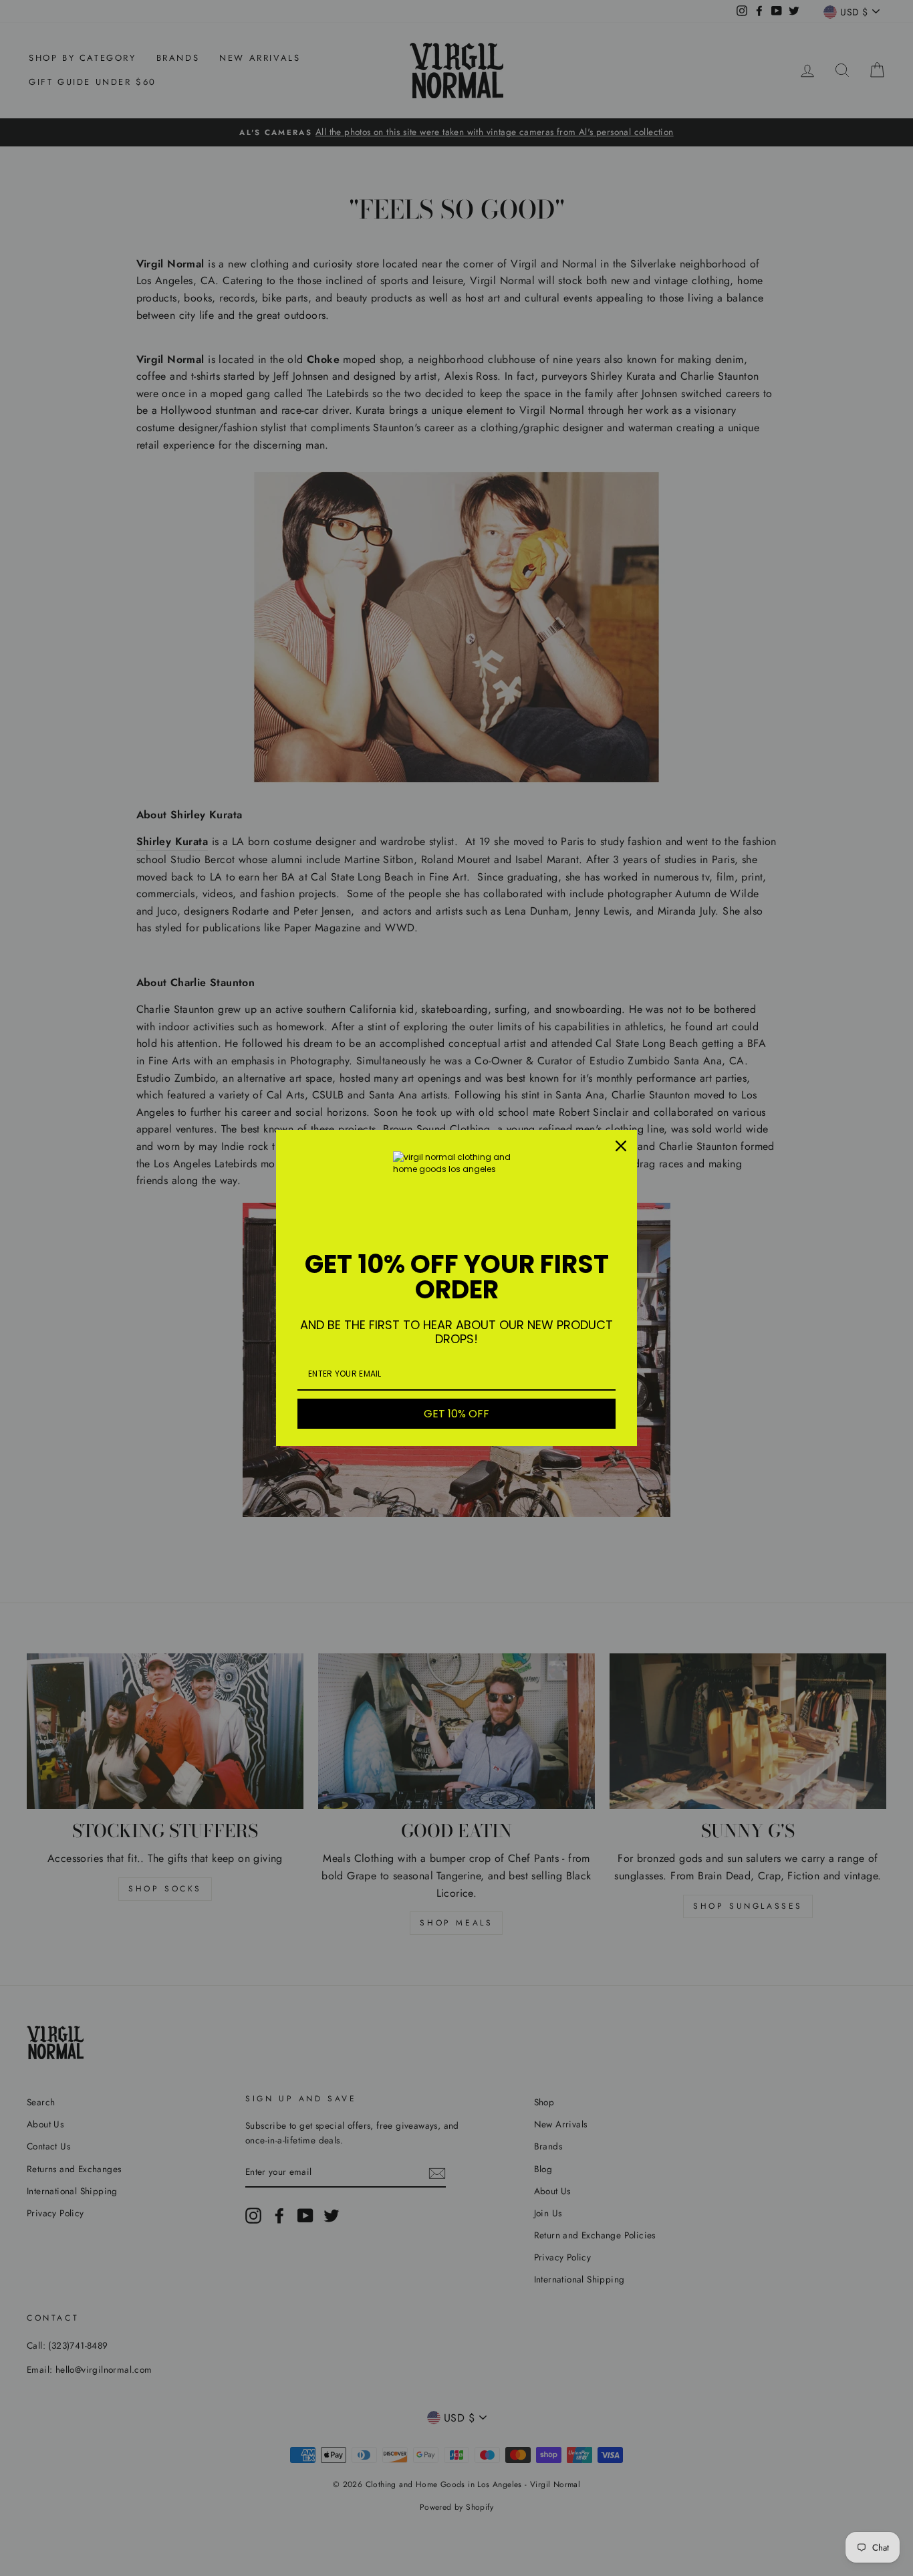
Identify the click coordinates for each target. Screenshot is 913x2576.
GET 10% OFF (456, 1414)
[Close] (621, 1146)
